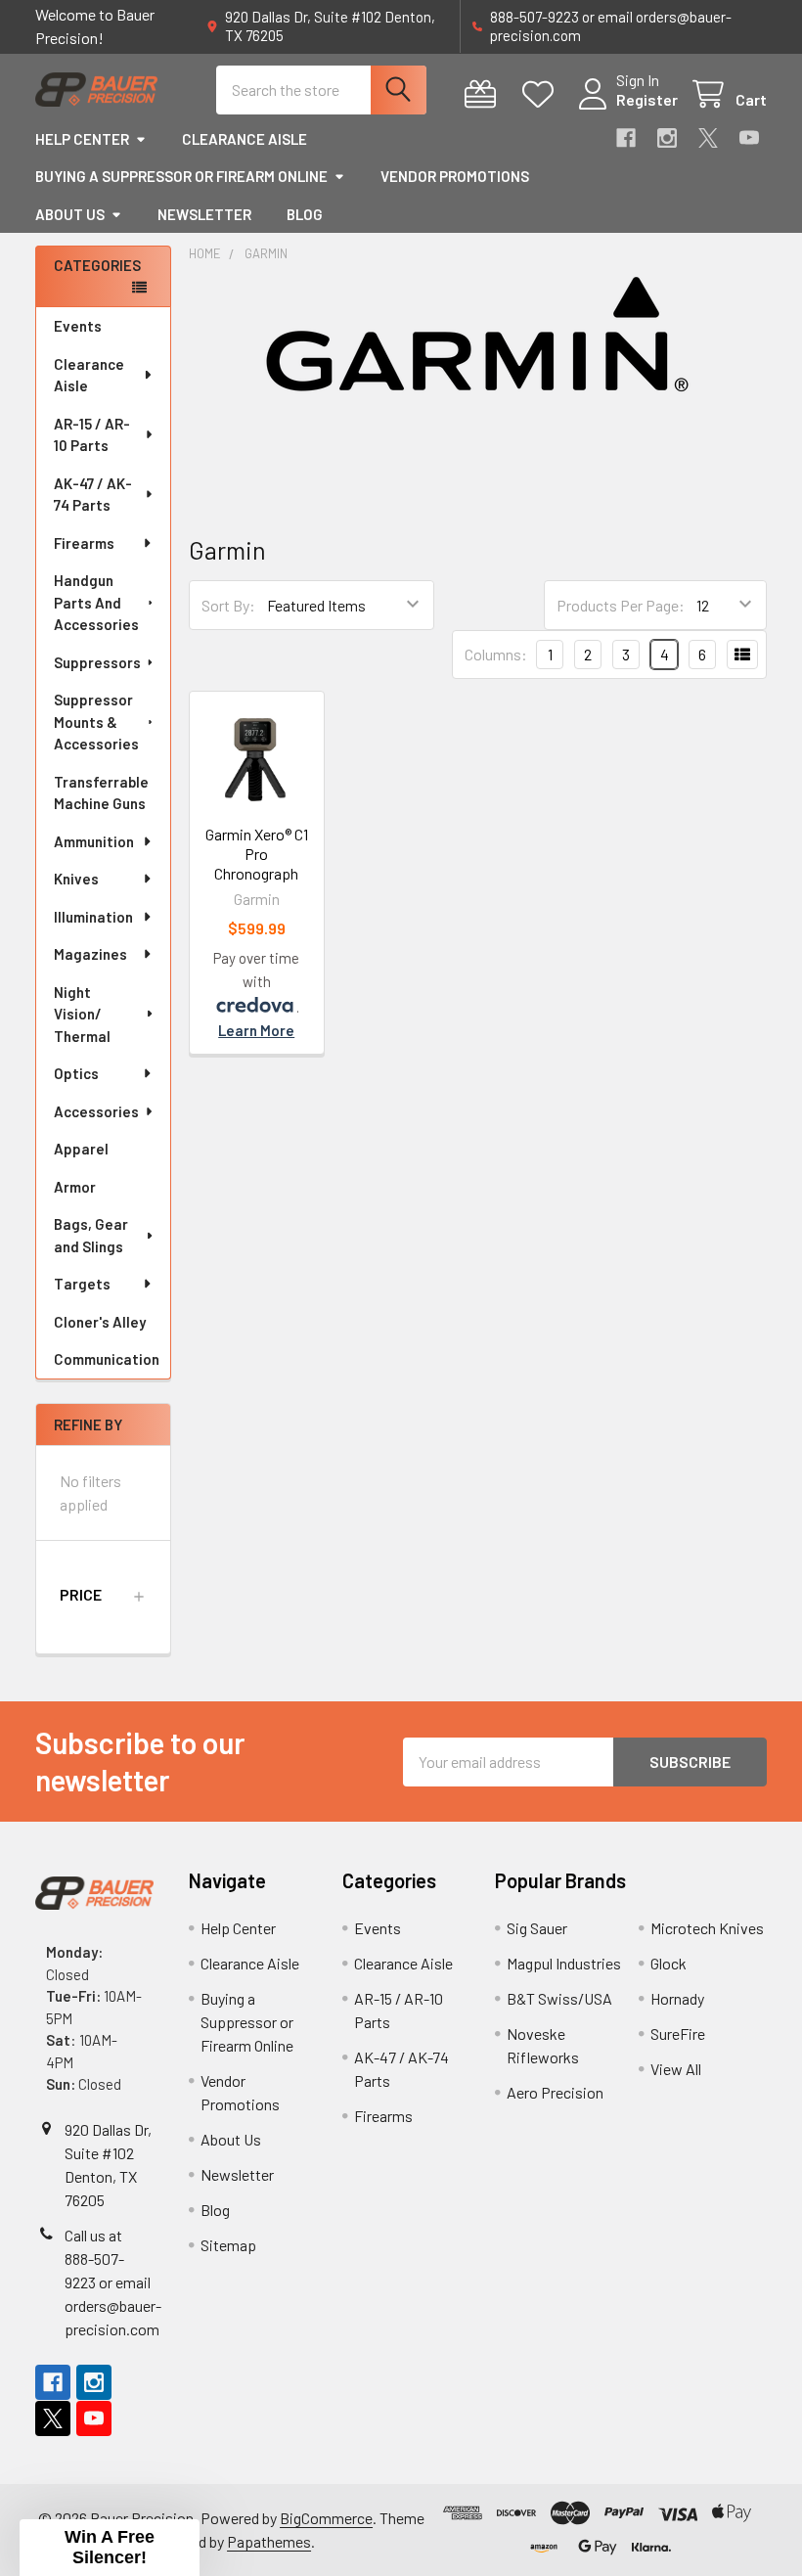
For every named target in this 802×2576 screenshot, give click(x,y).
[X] (708, 138)
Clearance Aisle (245, 139)
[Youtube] (749, 138)
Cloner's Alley (100, 1322)
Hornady (677, 1998)
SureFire (678, 2034)
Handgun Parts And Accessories (96, 602)
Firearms (84, 543)
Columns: (496, 654)
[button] (103, 1595)
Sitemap (228, 2245)
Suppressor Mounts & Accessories (96, 722)
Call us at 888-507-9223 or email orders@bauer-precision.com (113, 2282)
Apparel (81, 1149)
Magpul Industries (564, 1963)
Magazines (90, 954)
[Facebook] (626, 138)
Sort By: (228, 605)
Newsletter (204, 214)
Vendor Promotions (455, 176)
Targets (82, 1284)
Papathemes (269, 2541)
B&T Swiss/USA (559, 1998)
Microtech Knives (707, 1928)
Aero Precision (555, 2092)
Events (78, 326)
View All (676, 2069)
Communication (107, 1359)
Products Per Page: (621, 605)
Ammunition (94, 841)
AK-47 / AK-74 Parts (93, 495)
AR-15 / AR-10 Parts (92, 435)
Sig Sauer (537, 1928)
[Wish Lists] (542, 94)
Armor (75, 1187)
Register (647, 99)
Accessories (96, 1111)
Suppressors (97, 662)
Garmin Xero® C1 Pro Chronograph (257, 854)
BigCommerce (326, 2518)
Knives (76, 879)
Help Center (82, 139)
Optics (76, 1073)
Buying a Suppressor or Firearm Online (181, 176)
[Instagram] (667, 138)
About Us (70, 214)
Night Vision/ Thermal (82, 1014)
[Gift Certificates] (485, 94)
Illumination (93, 917)
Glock (668, 1963)
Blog (305, 214)
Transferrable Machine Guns (101, 793)
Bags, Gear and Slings (91, 1235)
